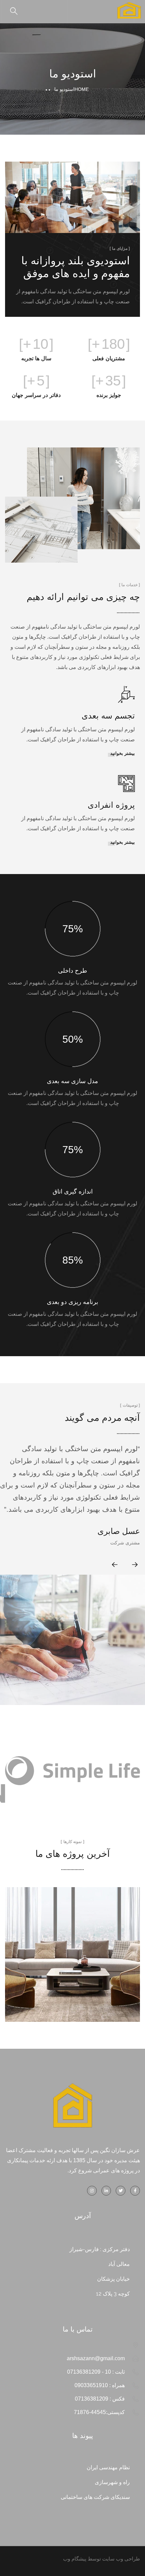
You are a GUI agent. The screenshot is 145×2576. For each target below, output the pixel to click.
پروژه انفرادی (111, 805)
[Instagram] (92, 2191)
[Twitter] (121, 2191)
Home (82, 89)
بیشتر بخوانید (123, 753)
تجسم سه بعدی (108, 716)
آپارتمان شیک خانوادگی (73, 1947)
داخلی (72, 1963)
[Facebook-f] (135, 2191)
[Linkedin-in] (106, 2191)
